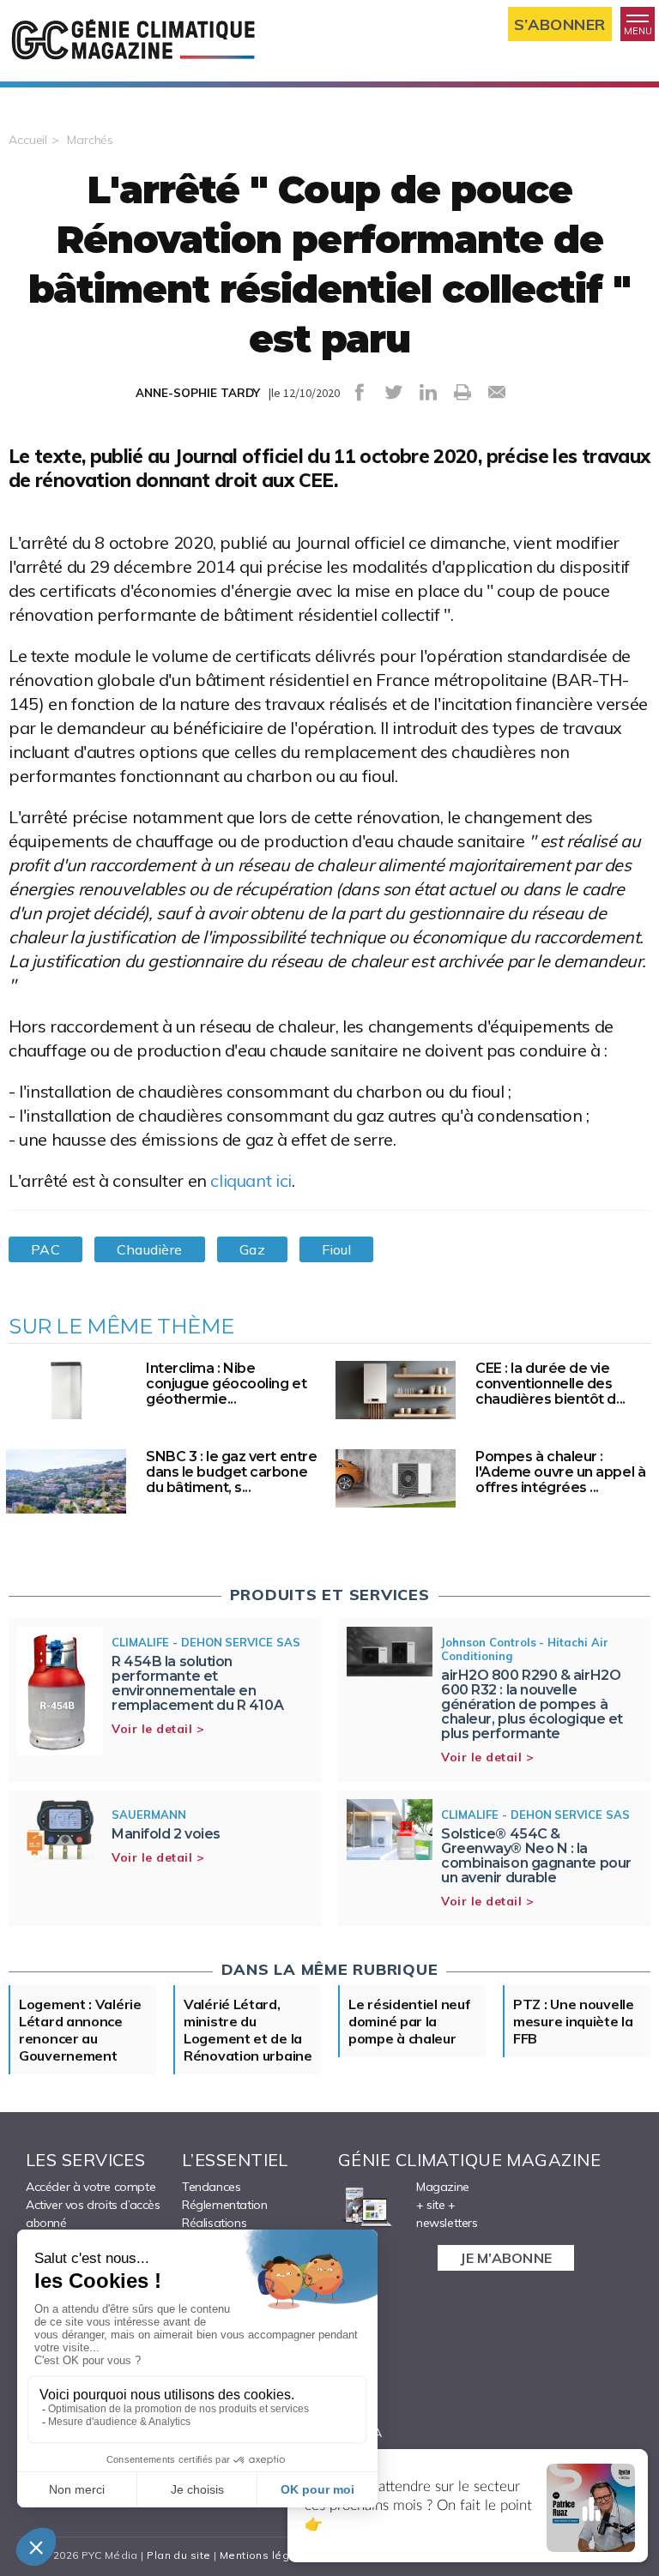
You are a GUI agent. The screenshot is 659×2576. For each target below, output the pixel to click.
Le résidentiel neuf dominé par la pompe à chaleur (409, 2021)
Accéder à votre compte (91, 2187)
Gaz (252, 1249)
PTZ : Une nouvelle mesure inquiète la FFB (574, 2021)
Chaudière (149, 1249)
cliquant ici (251, 1180)
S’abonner (560, 24)
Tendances (211, 2187)
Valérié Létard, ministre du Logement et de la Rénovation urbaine (248, 2030)
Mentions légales (266, 2555)
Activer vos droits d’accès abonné (93, 2214)
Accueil (28, 140)
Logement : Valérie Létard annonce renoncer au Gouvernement (80, 2030)
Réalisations (214, 2223)
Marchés (90, 140)
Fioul (336, 1249)
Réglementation (224, 2205)
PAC (45, 1249)
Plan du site (178, 2555)
